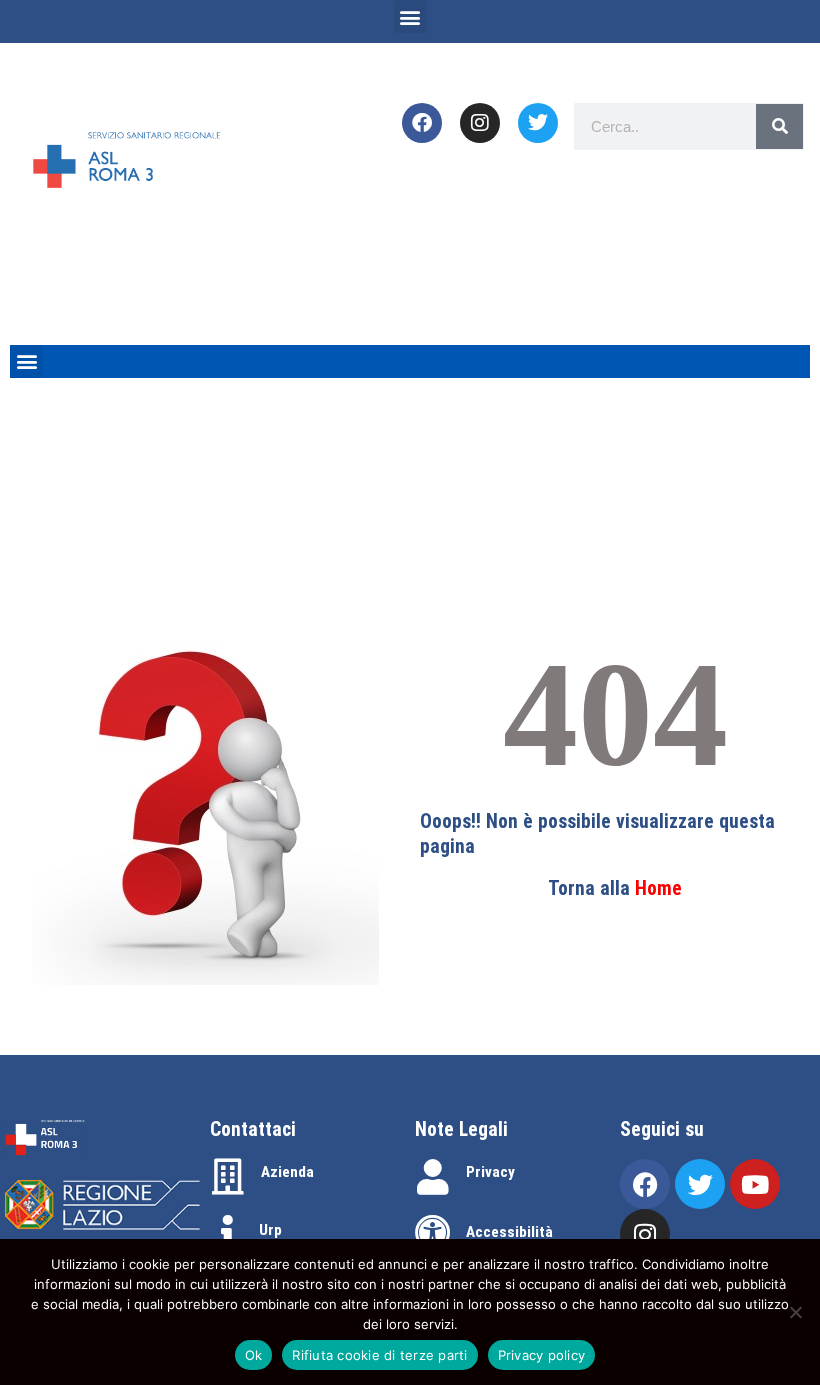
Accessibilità (509, 1232)
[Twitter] (538, 123)
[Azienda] (228, 1177)
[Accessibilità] (433, 1233)
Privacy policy (542, 1355)
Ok (254, 1355)
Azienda (287, 1172)
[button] (410, 16)
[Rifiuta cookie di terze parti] (795, 1312)
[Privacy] (433, 1177)
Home (658, 888)
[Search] (779, 126)
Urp (270, 1230)
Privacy (490, 1172)
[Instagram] (480, 123)
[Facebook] (422, 123)
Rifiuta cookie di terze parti (379, 1355)
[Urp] (228, 1233)
